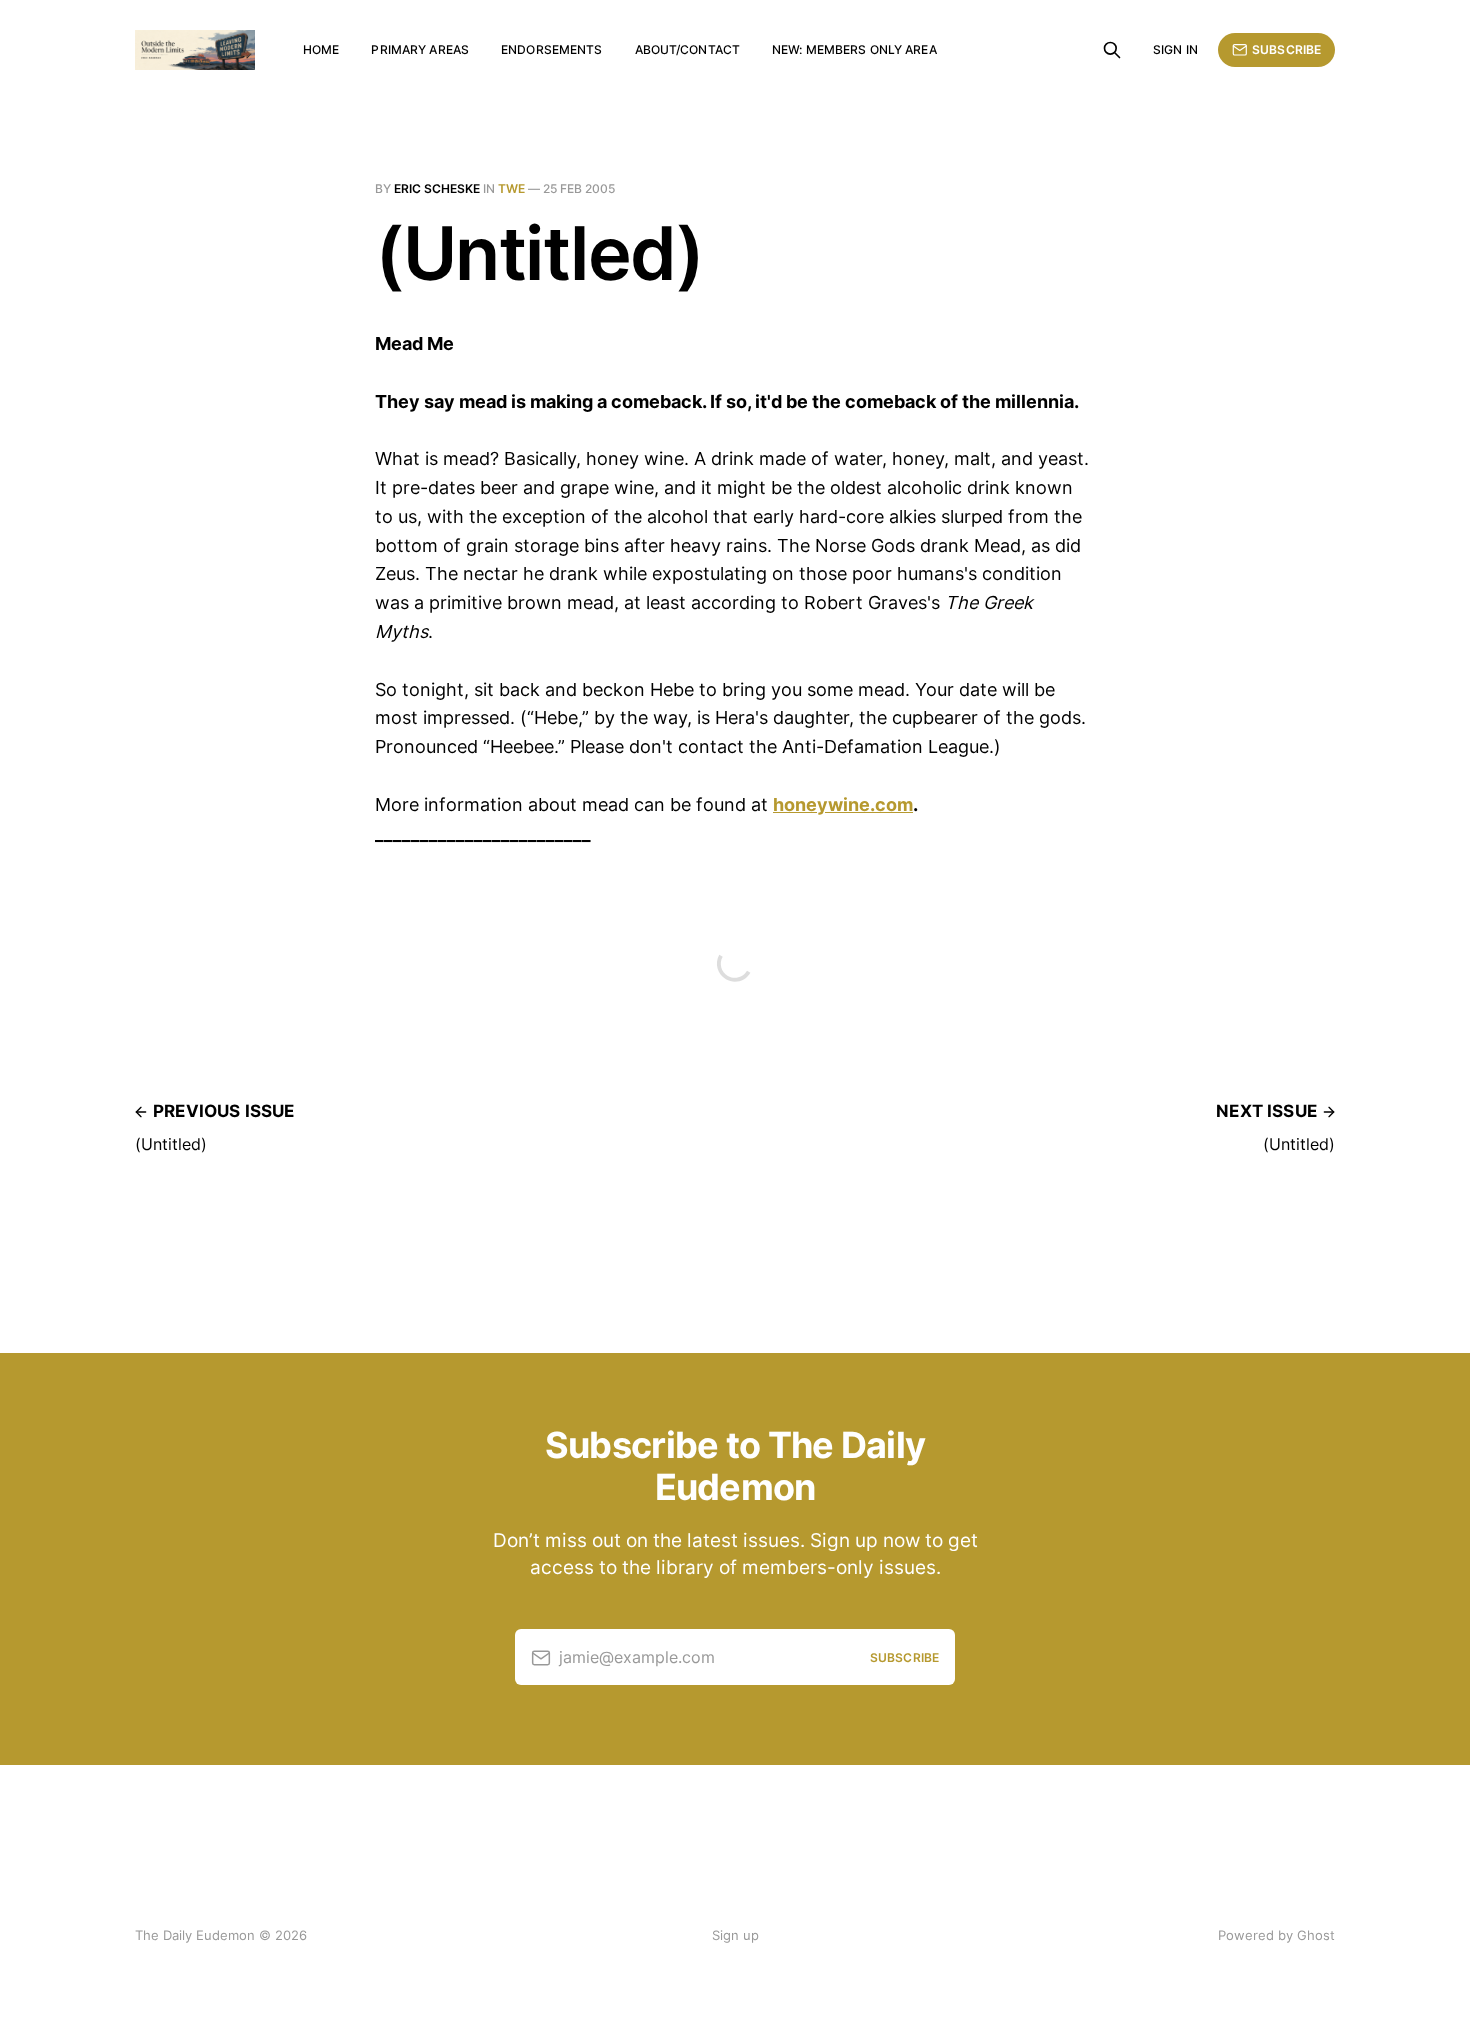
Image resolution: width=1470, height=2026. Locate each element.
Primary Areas (420, 49)
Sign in (1175, 49)
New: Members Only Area (854, 49)
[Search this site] (1112, 50)
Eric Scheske (437, 188)
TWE (511, 188)
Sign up (735, 1935)
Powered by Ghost (1276, 1935)
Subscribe (1286, 49)
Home (321, 49)
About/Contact (688, 49)
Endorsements (551, 49)
